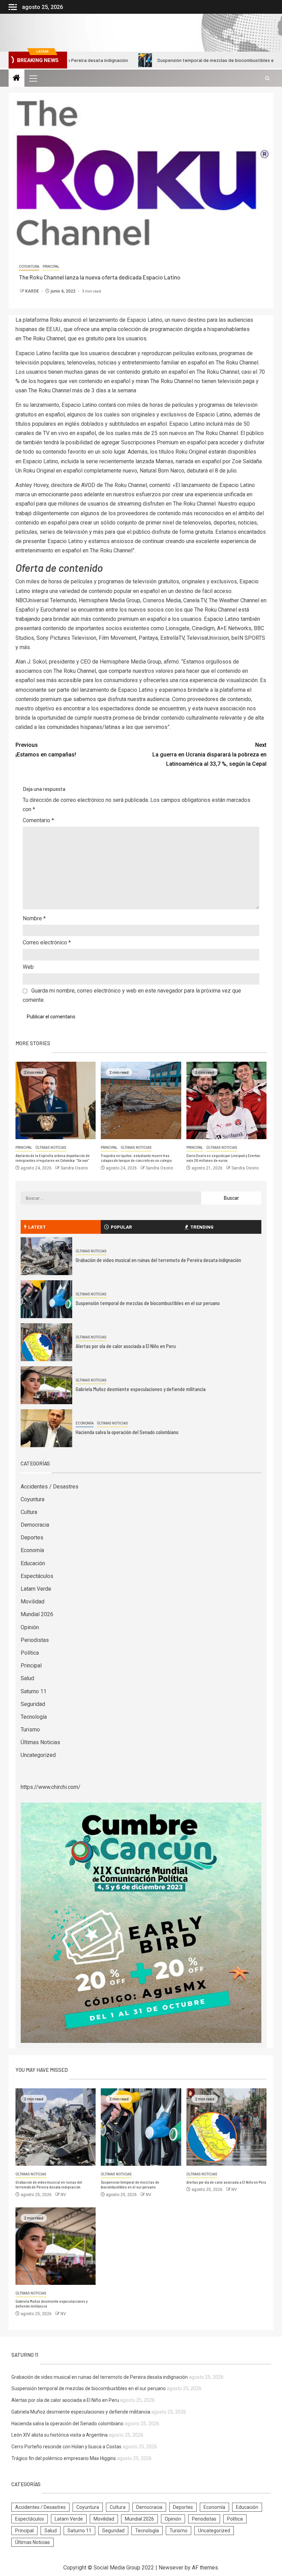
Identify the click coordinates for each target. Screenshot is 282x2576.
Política (30, 1653)
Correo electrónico (47, 942)
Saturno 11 (34, 1691)
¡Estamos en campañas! (46, 750)
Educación (33, 1563)
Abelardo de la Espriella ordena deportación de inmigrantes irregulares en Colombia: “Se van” (53, 1158)
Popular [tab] (121, 1227)
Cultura (29, 1512)
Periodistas (35, 1640)
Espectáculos (37, 1576)
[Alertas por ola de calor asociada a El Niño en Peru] (46, 1342)
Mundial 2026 (37, 1614)
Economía (85, 1423)
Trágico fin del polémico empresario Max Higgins (64, 2458)
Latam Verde (36, 1589)
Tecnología (34, 1717)
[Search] (267, 78)
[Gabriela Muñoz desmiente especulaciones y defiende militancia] (46, 1385)
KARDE (32, 291)
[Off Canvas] (13, 7)
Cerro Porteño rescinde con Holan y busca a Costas (66, 2447)
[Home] (17, 78)
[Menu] (33, 78)
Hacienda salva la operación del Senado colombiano (127, 1432)
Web (28, 967)
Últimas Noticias (51, 1148)
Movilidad (32, 1602)
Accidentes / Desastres (50, 1487)
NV (63, 2195)
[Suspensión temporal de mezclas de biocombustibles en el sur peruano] (46, 1299)
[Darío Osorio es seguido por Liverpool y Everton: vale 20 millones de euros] (226, 1100)
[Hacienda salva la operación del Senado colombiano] (46, 1428)
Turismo (30, 1730)
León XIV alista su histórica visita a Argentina (59, 2435)
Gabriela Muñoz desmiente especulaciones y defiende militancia (141, 1389)
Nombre (34, 918)
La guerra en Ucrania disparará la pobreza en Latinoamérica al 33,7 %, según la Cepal (209, 754)
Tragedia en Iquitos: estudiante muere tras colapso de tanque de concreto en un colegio (136, 1158)
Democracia (35, 1525)
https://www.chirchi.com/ (51, 1787)
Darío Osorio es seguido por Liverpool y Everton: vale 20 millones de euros (224, 1158)
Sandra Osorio (74, 1168)
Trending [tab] (202, 1227)
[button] (33, 78)
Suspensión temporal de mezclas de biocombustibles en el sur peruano (183, 60)
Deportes (32, 1538)
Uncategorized (38, 1755)
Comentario (38, 820)
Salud (27, 1678)
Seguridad (33, 1704)
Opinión (30, 1627)
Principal (51, 267)
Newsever (171, 2568)
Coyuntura (29, 267)
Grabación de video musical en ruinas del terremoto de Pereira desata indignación (158, 1260)
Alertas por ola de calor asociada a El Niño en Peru (126, 1346)
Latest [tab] (37, 1227)
